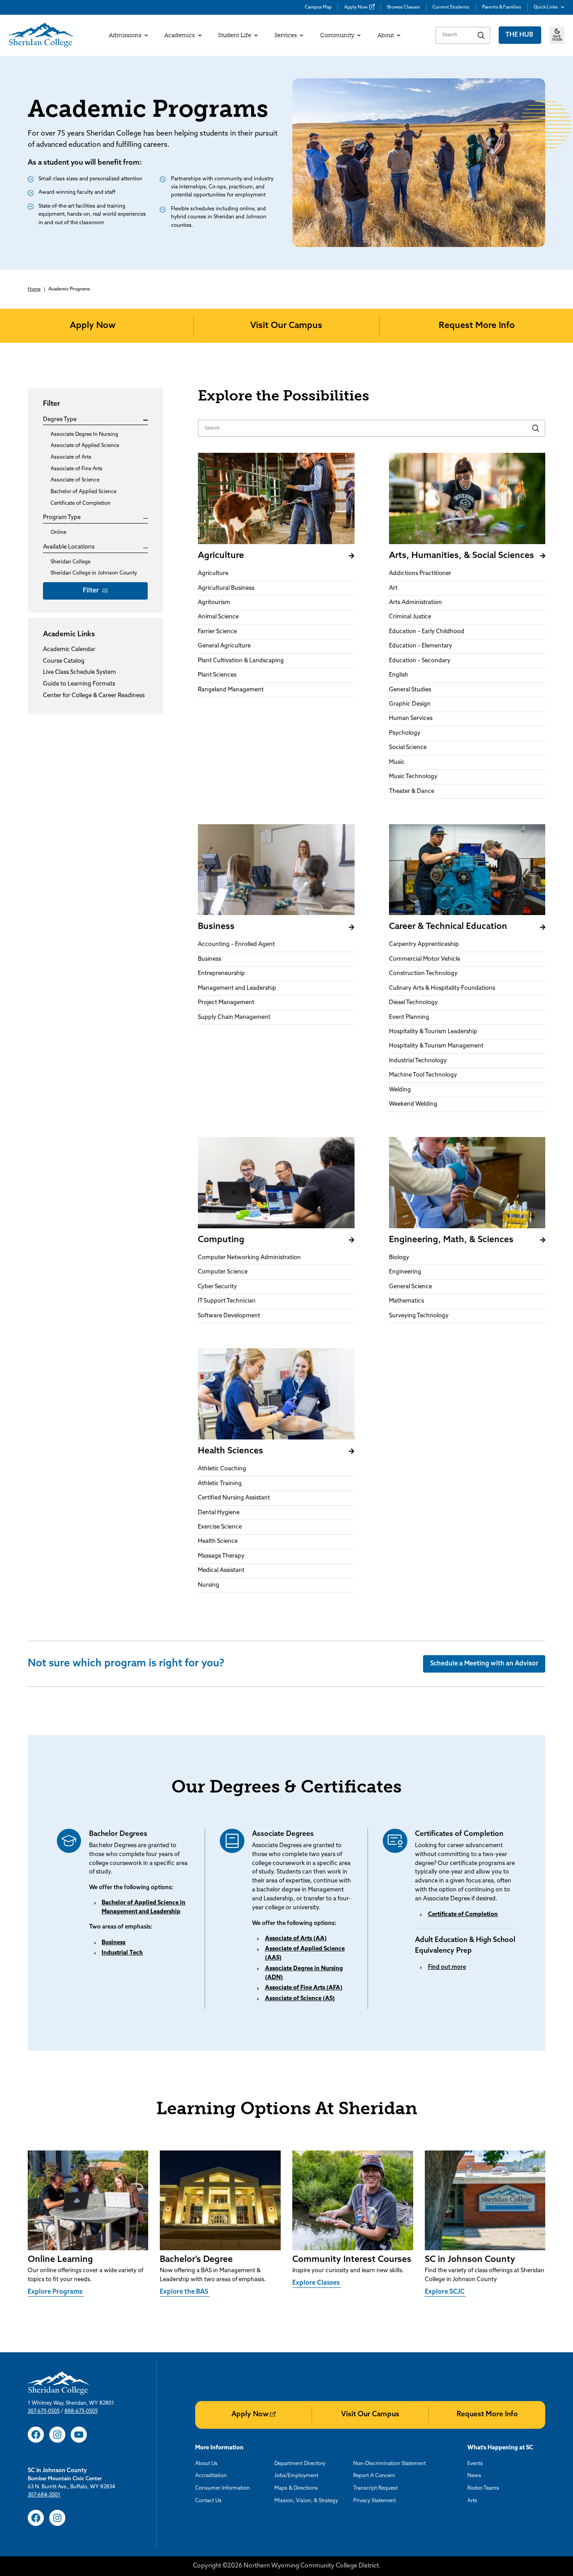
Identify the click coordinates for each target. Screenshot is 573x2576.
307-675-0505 (44, 2411)
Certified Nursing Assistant (234, 1498)
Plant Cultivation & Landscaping (241, 661)
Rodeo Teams (483, 2488)
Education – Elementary (421, 646)
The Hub (520, 35)
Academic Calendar (69, 650)
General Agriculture (224, 646)
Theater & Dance (412, 791)
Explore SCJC (445, 2292)
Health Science (218, 1541)
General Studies (410, 690)
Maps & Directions (296, 2488)
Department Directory (300, 2464)
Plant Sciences (217, 675)
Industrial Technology (418, 1061)
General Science (411, 1287)
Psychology (405, 733)
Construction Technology (423, 973)
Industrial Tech (122, 1953)
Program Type (62, 518)
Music (397, 762)
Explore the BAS (185, 2292)
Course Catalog (64, 662)
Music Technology (413, 777)
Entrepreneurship (221, 973)
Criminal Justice (410, 617)
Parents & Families (502, 7)
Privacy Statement (374, 2501)
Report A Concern (374, 2476)
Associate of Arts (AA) (296, 1939)
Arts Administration (415, 602)
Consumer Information (222, 2488)
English (399, 675)
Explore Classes (317, 2283)
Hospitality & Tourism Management (436, 1046)
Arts (472, 2501)
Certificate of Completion (463, 1914)
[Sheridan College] (41, 35)
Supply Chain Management (234, 1017)
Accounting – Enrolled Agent (236, 944)
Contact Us (208, 2501)
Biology (399, 1258)
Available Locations (69, 547)
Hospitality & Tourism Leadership (433, 1032)
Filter (92, 591)
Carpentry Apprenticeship (424, 944)
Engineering (405, 1272)
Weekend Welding (413, 1104)
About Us (206, 2464)
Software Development (229, 1316)
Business (210, 959)
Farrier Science (217, 632)
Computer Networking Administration (249, 1258)
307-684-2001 (44, 2495)
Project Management (226, 1003)
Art (393, 588)
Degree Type (60, 420)
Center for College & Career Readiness (94, 696)
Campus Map (318, 7)
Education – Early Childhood (427, 632)
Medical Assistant (221, 1570)
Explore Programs (56, 2292)
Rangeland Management (231, 690)
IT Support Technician (227, 1301)
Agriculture (213, 573)
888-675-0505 (81, 2411)
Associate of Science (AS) (300, 1999)
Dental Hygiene (219, 1513)
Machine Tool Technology (423, 1075)
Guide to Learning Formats (79, 684)
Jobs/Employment (296, 2476)
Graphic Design (410, 704)
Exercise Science (220, 1527)
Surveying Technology (419, 1316)
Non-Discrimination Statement (389, 2464)
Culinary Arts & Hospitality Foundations (442, 988)
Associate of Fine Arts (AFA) (304, 1988)
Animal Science (218, 617)
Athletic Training (220, 1484)
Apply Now (356, 7)
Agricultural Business (226, 588)
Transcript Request (375, 2488)
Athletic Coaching (222, 1469)
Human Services (411, 718)
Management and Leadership (237, 988)
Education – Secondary (420, 661)
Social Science (408, 747)
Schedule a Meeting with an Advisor (484, 1664)
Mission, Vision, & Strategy (306, 2501)
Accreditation (211, 2476)
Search (481, 35)
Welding (400, 1090)
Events (475, 2464)
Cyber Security (217, 1287)
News (474, 2476)
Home (34, 289)
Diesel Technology (413, 1003)
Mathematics (406, 1301)
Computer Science (223, 1272)
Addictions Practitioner (420, 573)
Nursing (209, 1585)
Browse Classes (404, 7)
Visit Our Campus (286, 326)
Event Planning (409, 1017)
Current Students (451, 7)
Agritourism (214, 602)
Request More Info (477, 326)
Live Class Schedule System (79, 673)
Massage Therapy (221, 1556)
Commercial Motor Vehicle (425, 959)
